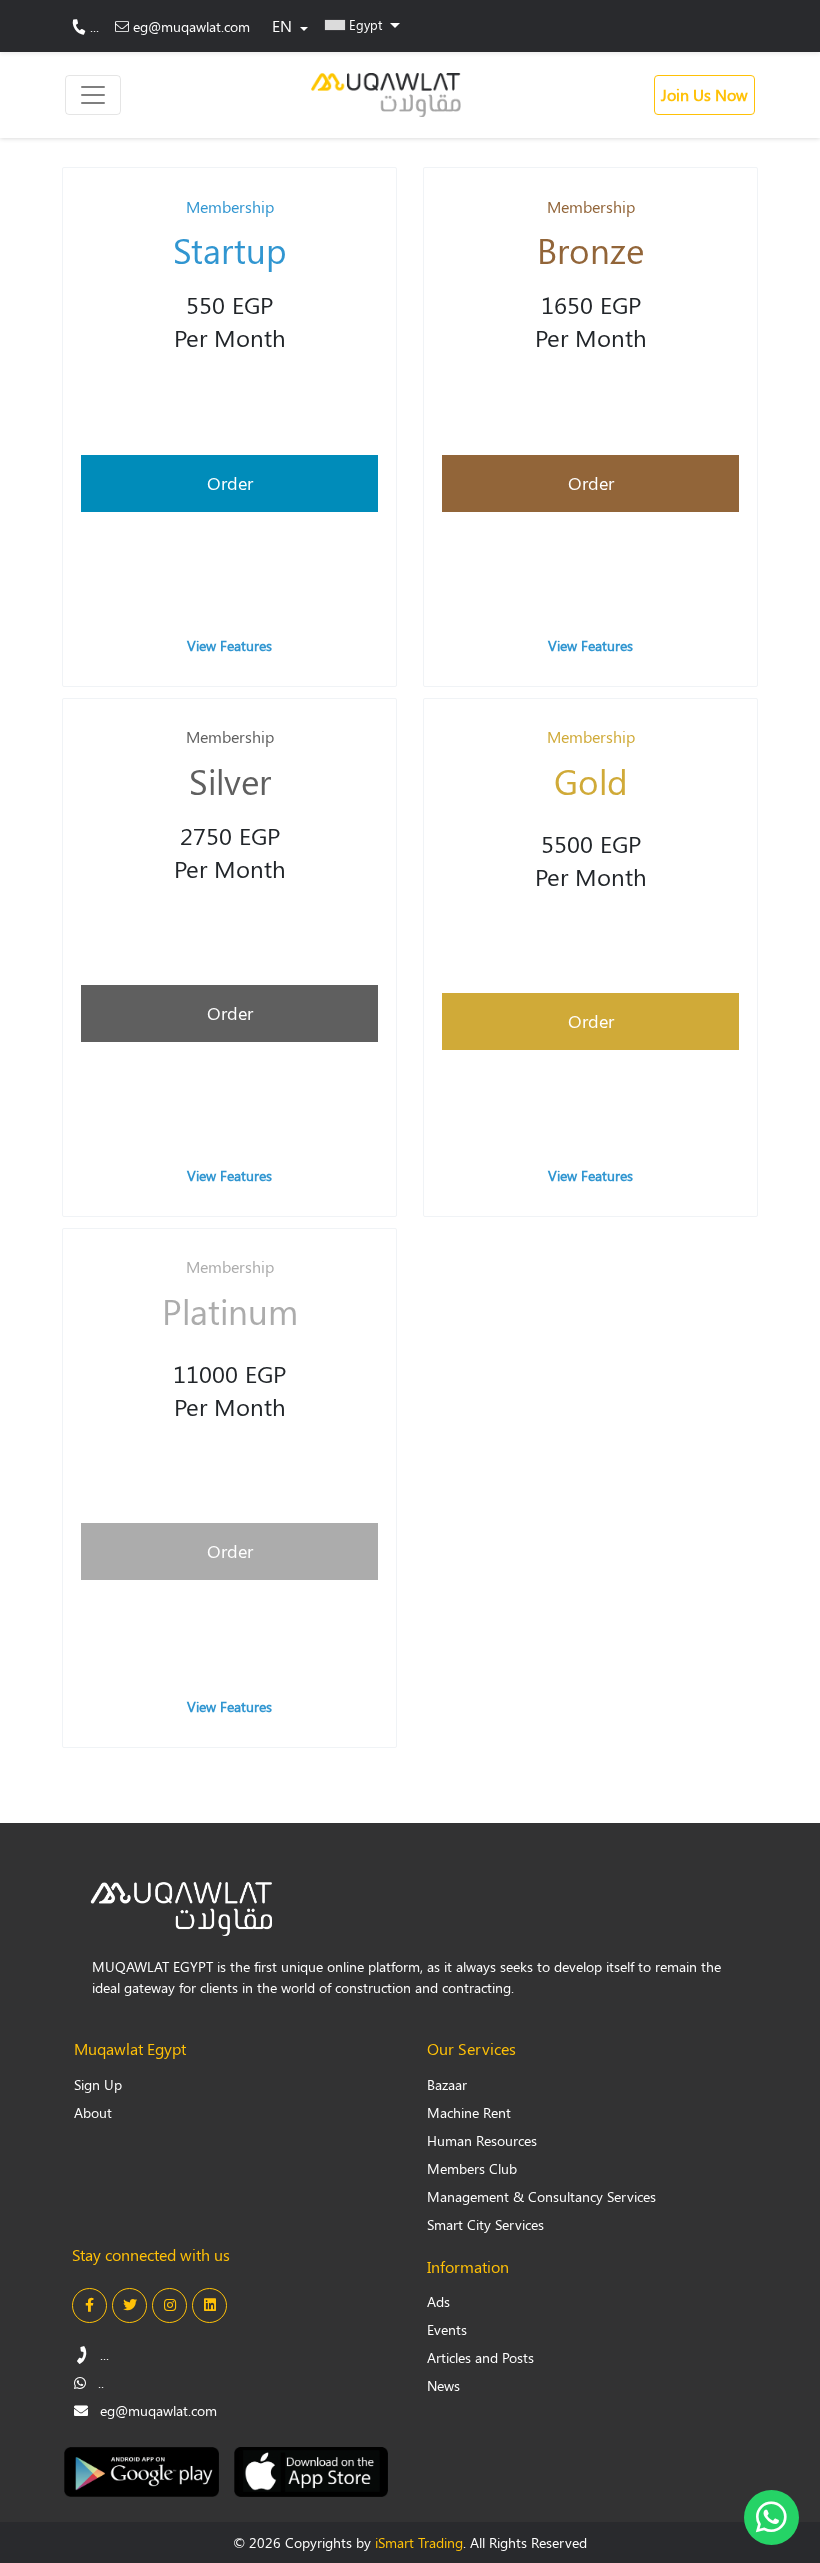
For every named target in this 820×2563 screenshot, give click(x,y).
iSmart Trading (419, 2542)
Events (447, 2329)
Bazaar (447, 2084)
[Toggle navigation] (93, 95)
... (94, 26)
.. (99, 2382)
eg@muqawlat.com (191, 26)
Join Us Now (704, 94)
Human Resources (482, 2140)
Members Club (472, 2168)
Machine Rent (469, 2112)
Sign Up (98, 2084)
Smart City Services (485, 2224)
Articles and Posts (480, 2357)
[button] (362, 24)
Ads (438, 2301)
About (93, 2112)
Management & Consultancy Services (541, 2196)
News (443, 2385)
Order (230, 482)
